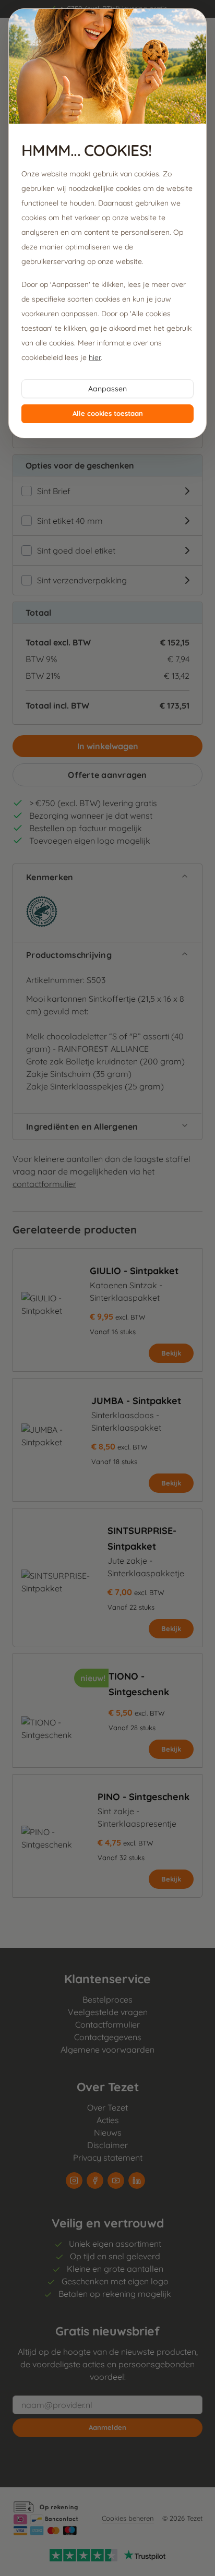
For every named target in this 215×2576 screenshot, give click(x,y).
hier (95, 357)
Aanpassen (107, 389)
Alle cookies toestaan (108, 413)
